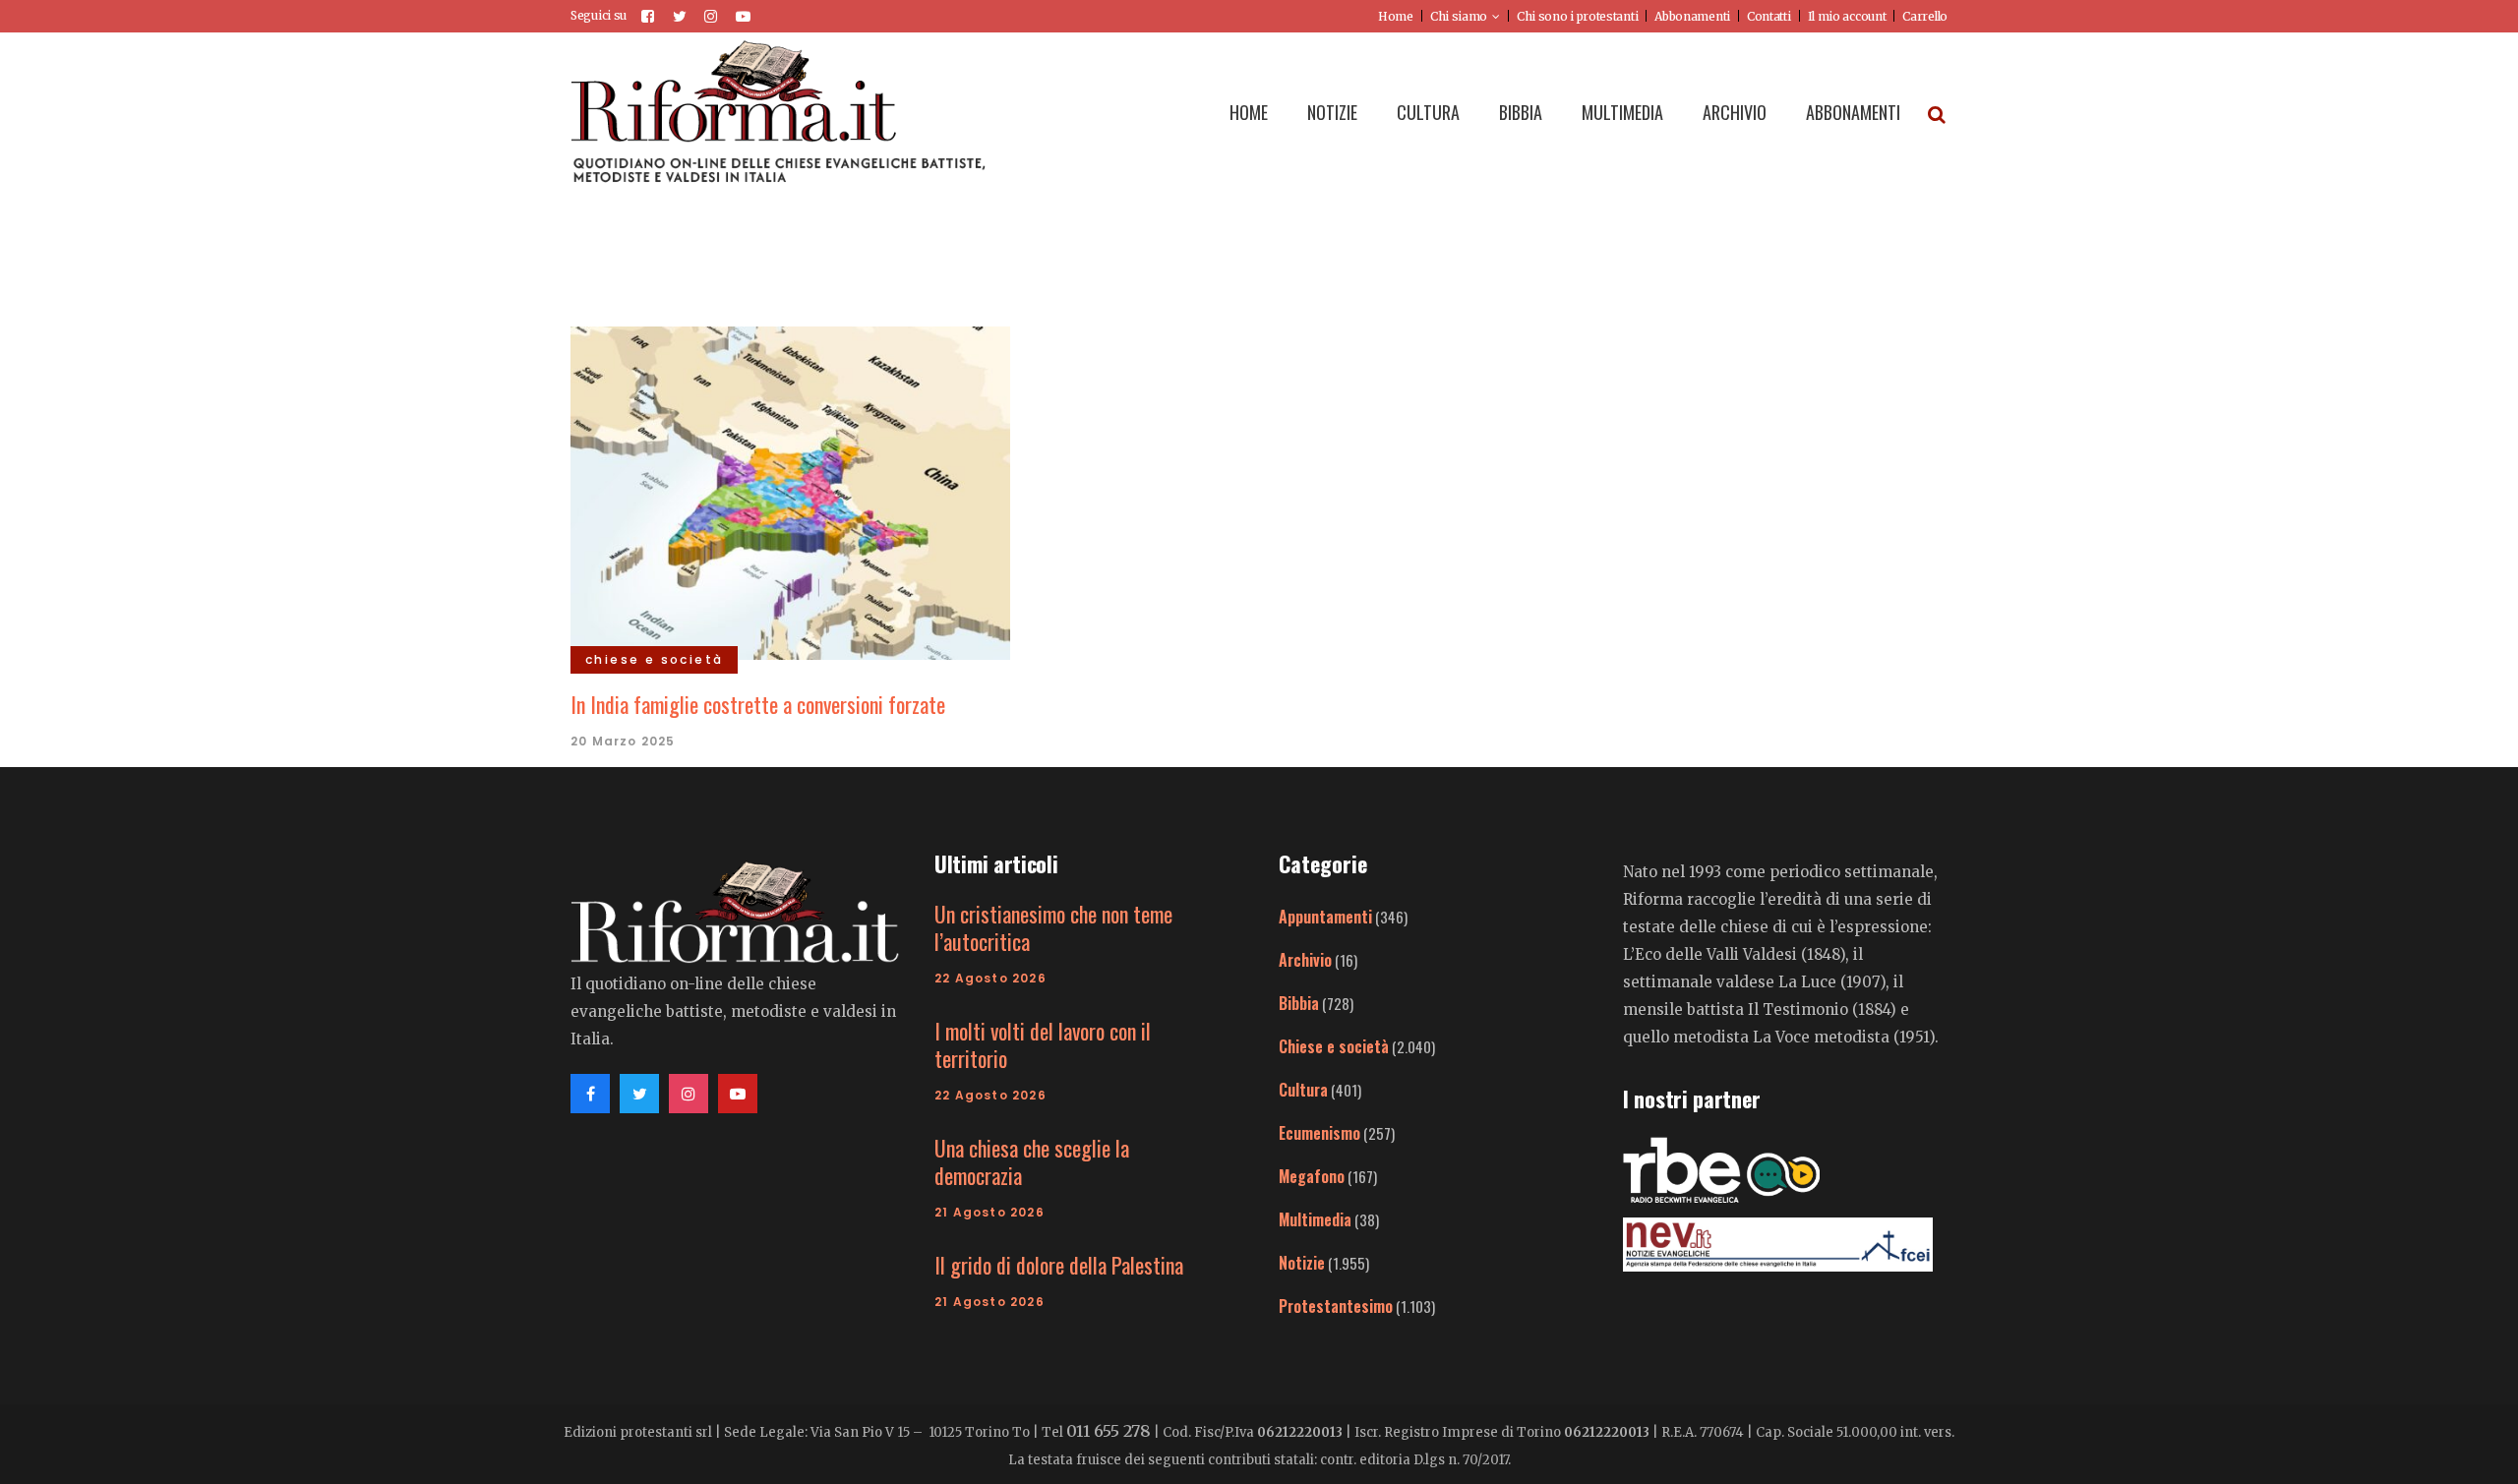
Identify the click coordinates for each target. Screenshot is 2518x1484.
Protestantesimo (1336, 1306)
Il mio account (1847, 16)
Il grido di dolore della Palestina (1059, 1265)
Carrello (1925, 16)
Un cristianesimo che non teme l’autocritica (1053, 927)
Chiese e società (1334, 1046)
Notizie (1302, 1263)
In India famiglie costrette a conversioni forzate (758, 704)
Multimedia (1315, 1219)
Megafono (1312, 1176)
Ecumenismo (1319, 1133)
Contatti (1769, 16)
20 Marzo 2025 (623, 741)
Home (1396, 16)
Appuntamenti (1325, 917)
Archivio (1305, 960)
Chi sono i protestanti (1577, 16)
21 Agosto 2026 (989, 1212)
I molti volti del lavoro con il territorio (1043, 1044)
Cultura (1303, 1090)
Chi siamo (1459, 16)
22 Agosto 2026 (990, 978)
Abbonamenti (1692, 16)
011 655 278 (1109, 1431)
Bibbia (1299, 1003)
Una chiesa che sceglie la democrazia (1032, 1161)
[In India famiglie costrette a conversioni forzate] (790, 491)
